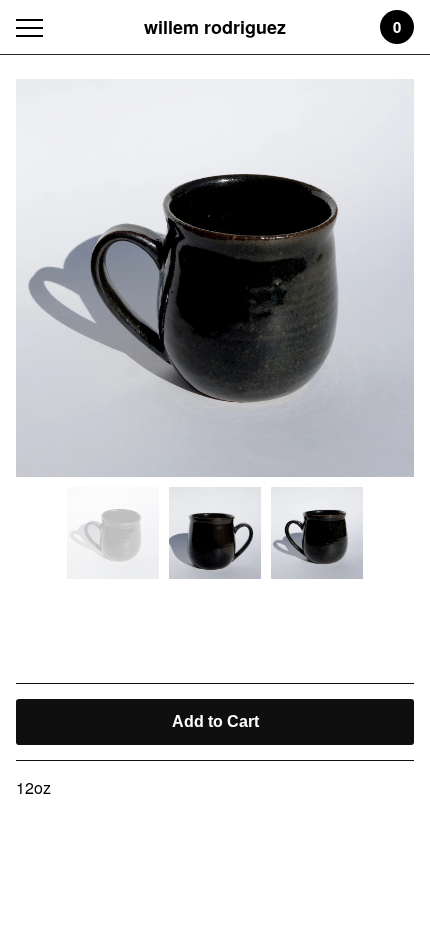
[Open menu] (33, 27)
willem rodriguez (215, 27)
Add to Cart (215, 721)
